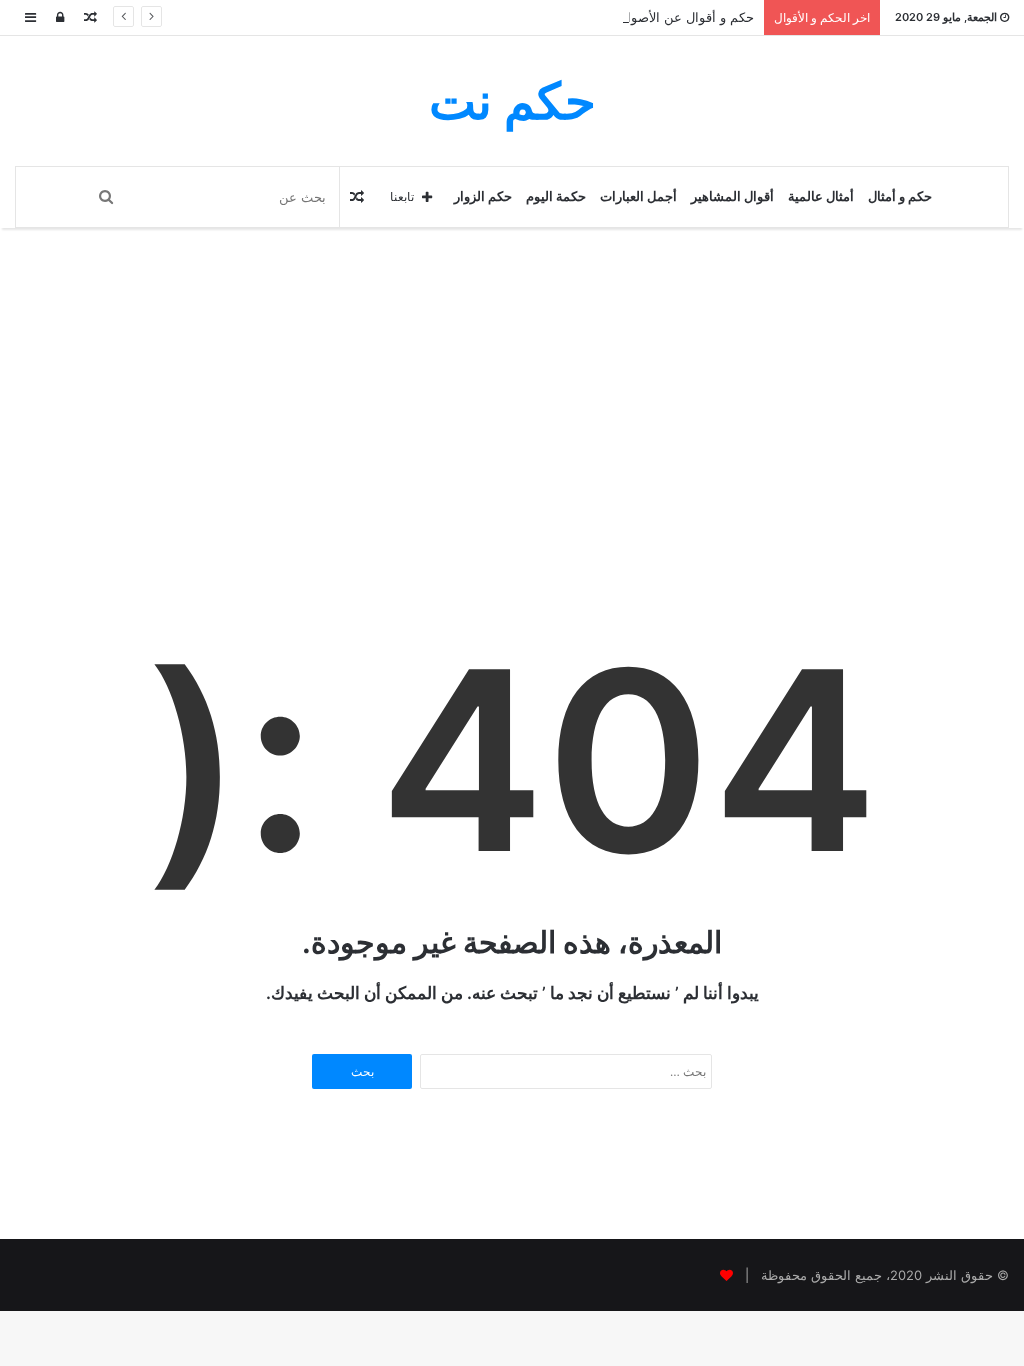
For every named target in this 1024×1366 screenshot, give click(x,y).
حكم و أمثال (900, 196)
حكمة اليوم (556, 196)
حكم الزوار (483, 196)
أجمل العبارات (638, 196)
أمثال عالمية (821, 196)
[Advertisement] (512, 448)
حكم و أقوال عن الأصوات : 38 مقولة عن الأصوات (617, 17)
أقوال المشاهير (732, 196)
